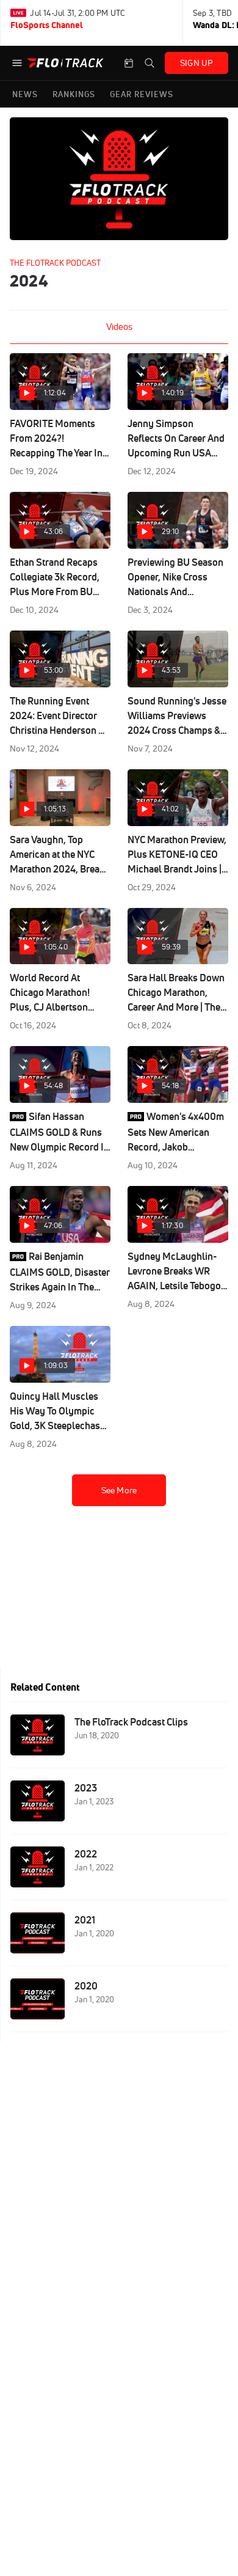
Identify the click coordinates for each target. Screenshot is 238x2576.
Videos (119, 327)
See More (119, 1490)
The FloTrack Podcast (55, 263)
